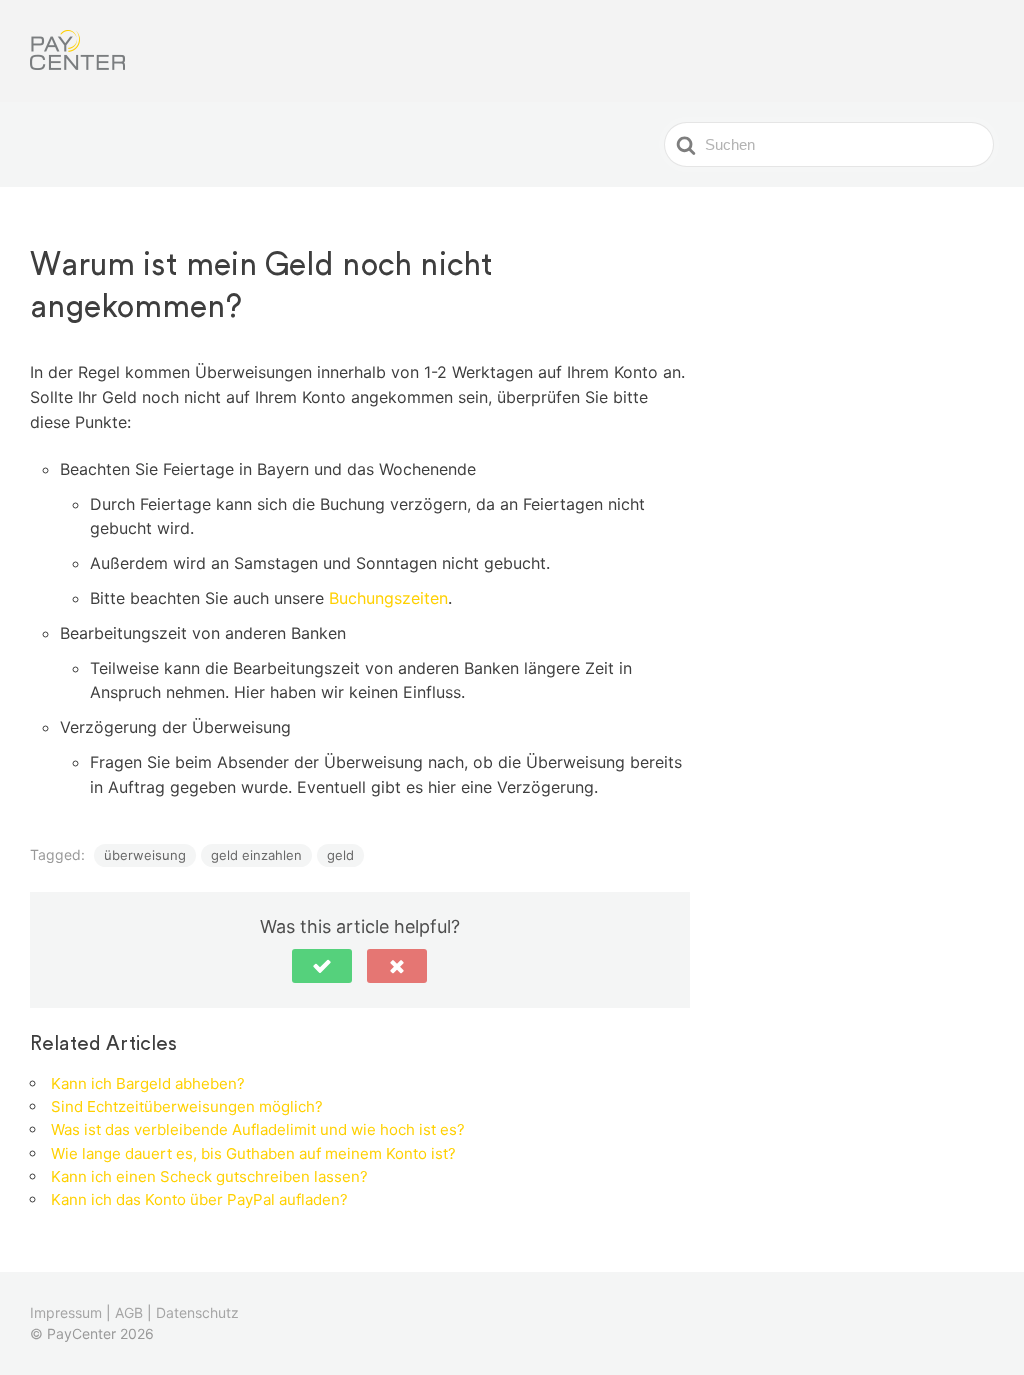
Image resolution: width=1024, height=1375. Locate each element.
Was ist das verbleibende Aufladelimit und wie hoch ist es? (258, 1129)
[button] (322, 966)
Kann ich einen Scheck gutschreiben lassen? (209, 1176)
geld (340, 855)
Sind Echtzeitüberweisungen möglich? (187, 1106)
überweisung (145, 855)
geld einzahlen (256, 855)
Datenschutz (197, 1312)
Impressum (66, 1312)
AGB (129, 1312)
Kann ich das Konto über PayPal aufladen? (199, 1199)
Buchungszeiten (388, 598)
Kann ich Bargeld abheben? (148, 1083)
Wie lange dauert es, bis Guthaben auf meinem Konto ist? (253, 1153)
